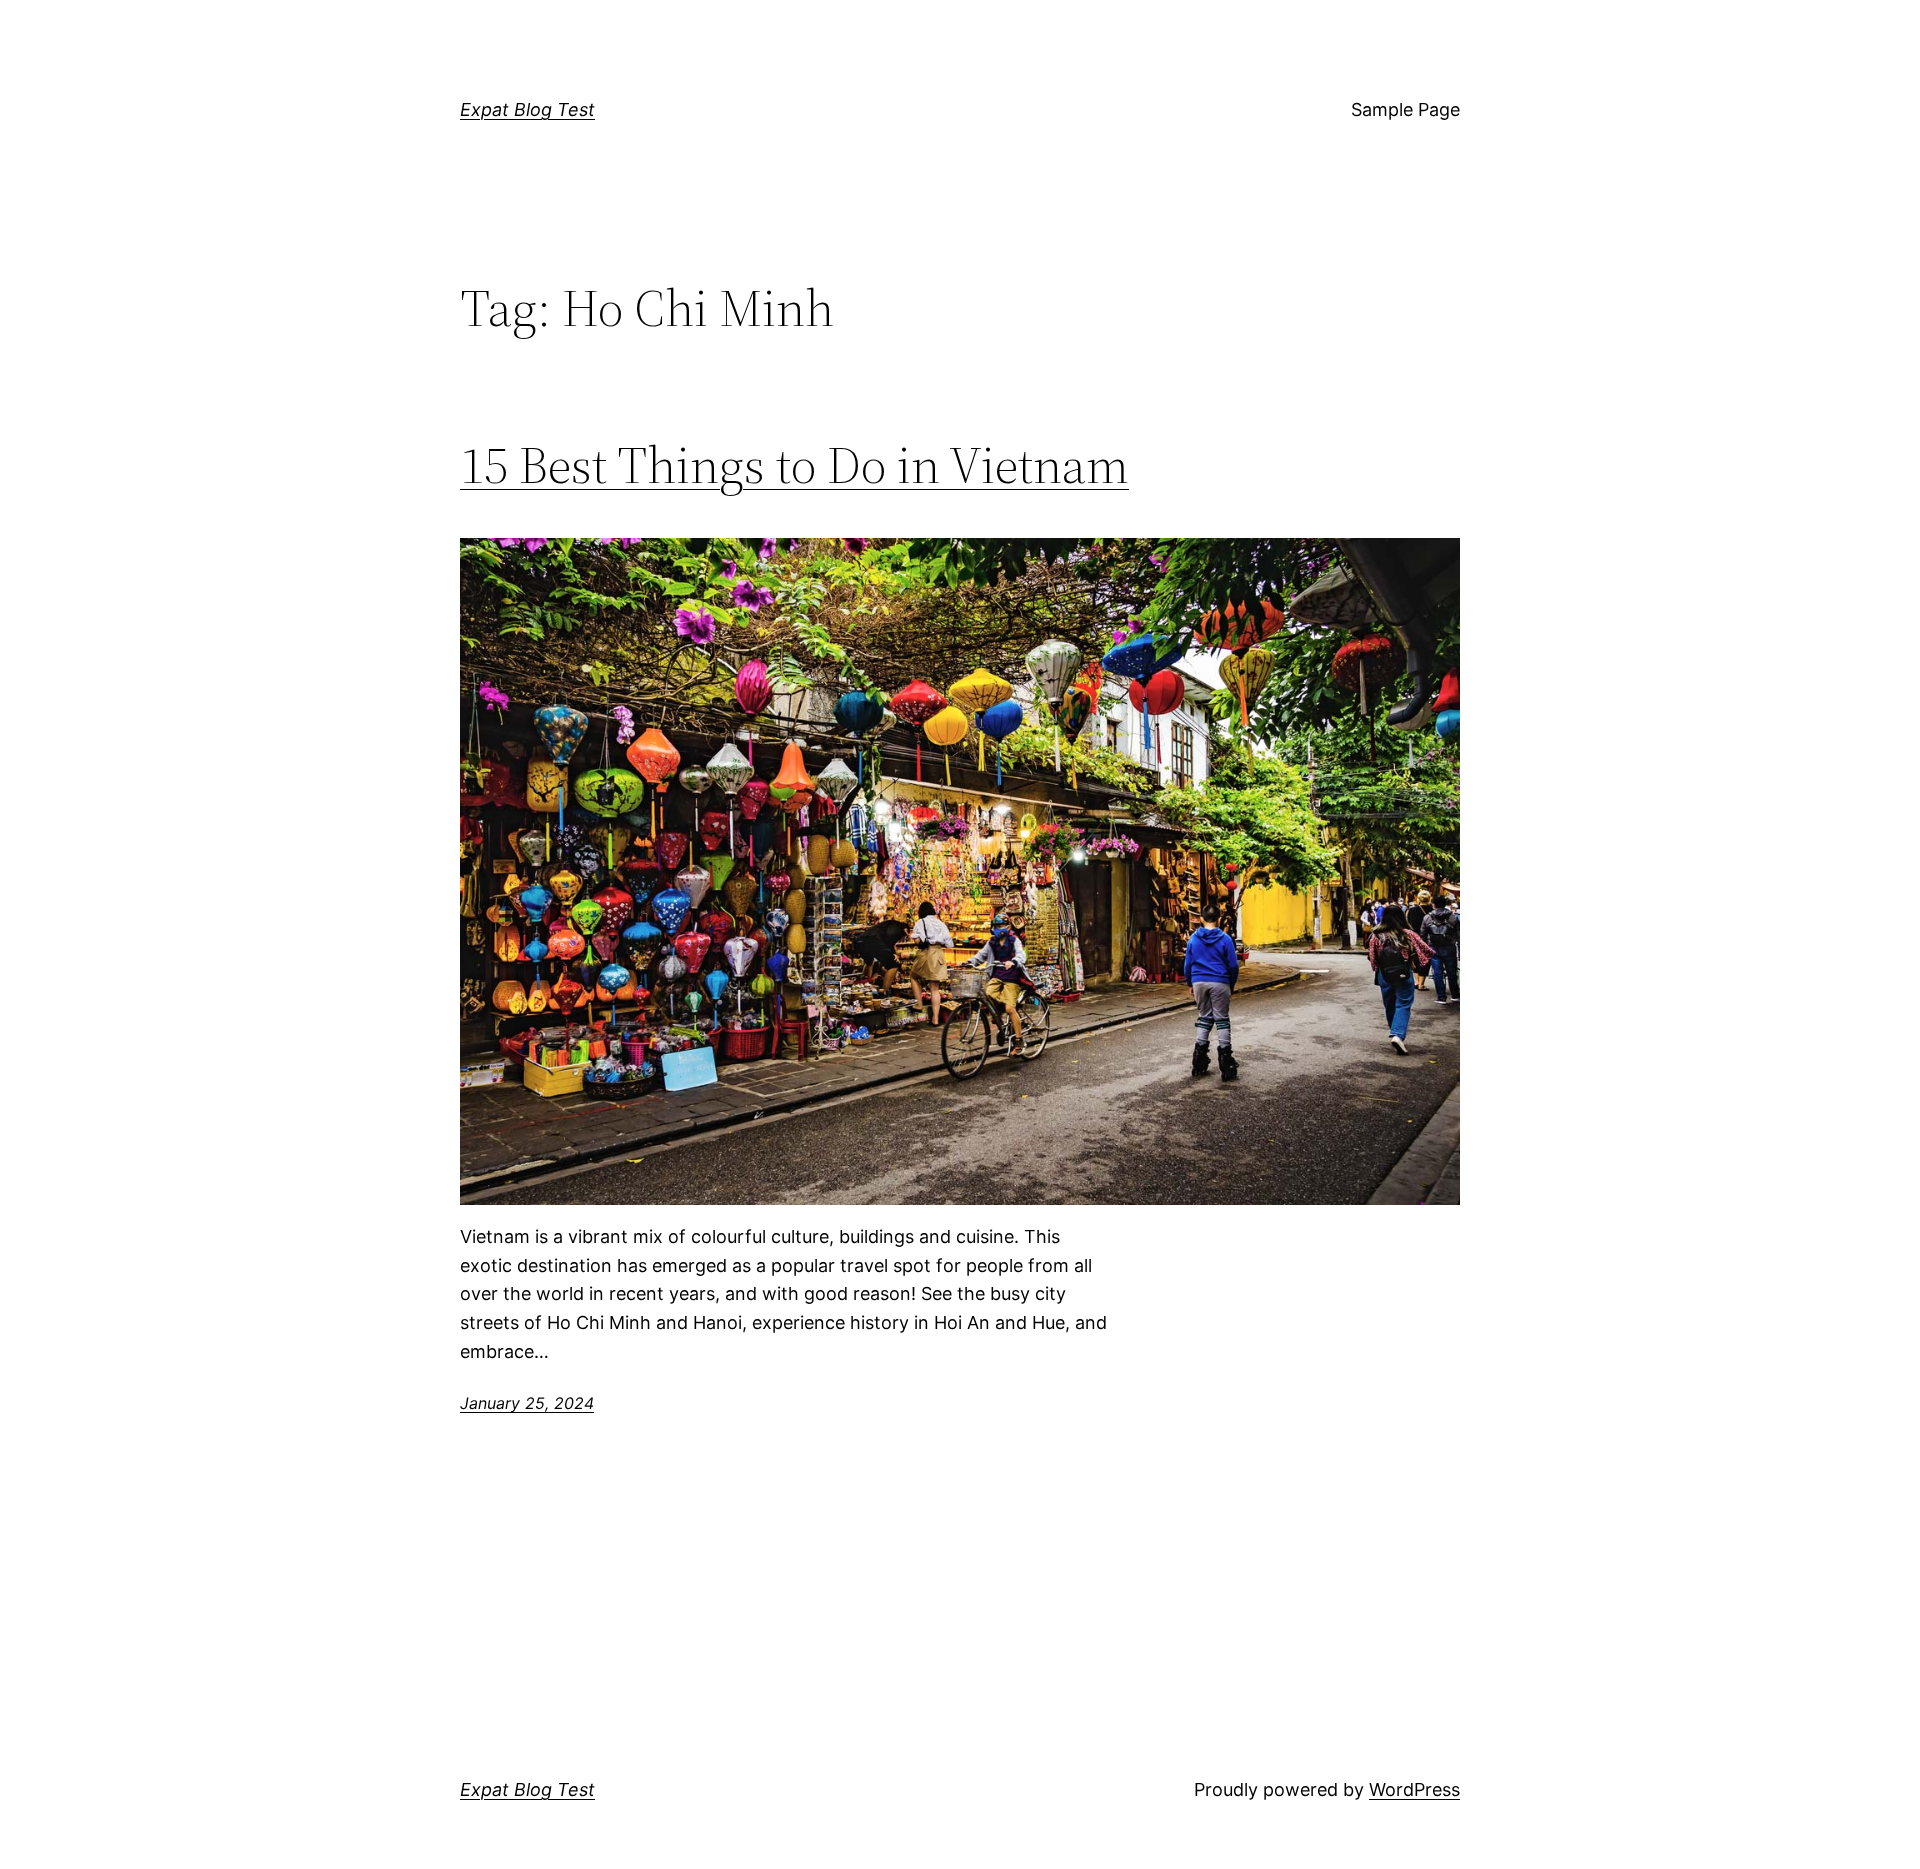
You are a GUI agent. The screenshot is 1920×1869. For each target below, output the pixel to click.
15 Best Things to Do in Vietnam (794, 465)
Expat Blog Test (527, 109)
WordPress (1414, 1789)
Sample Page (1405, 109)
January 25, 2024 (527, 1403)
